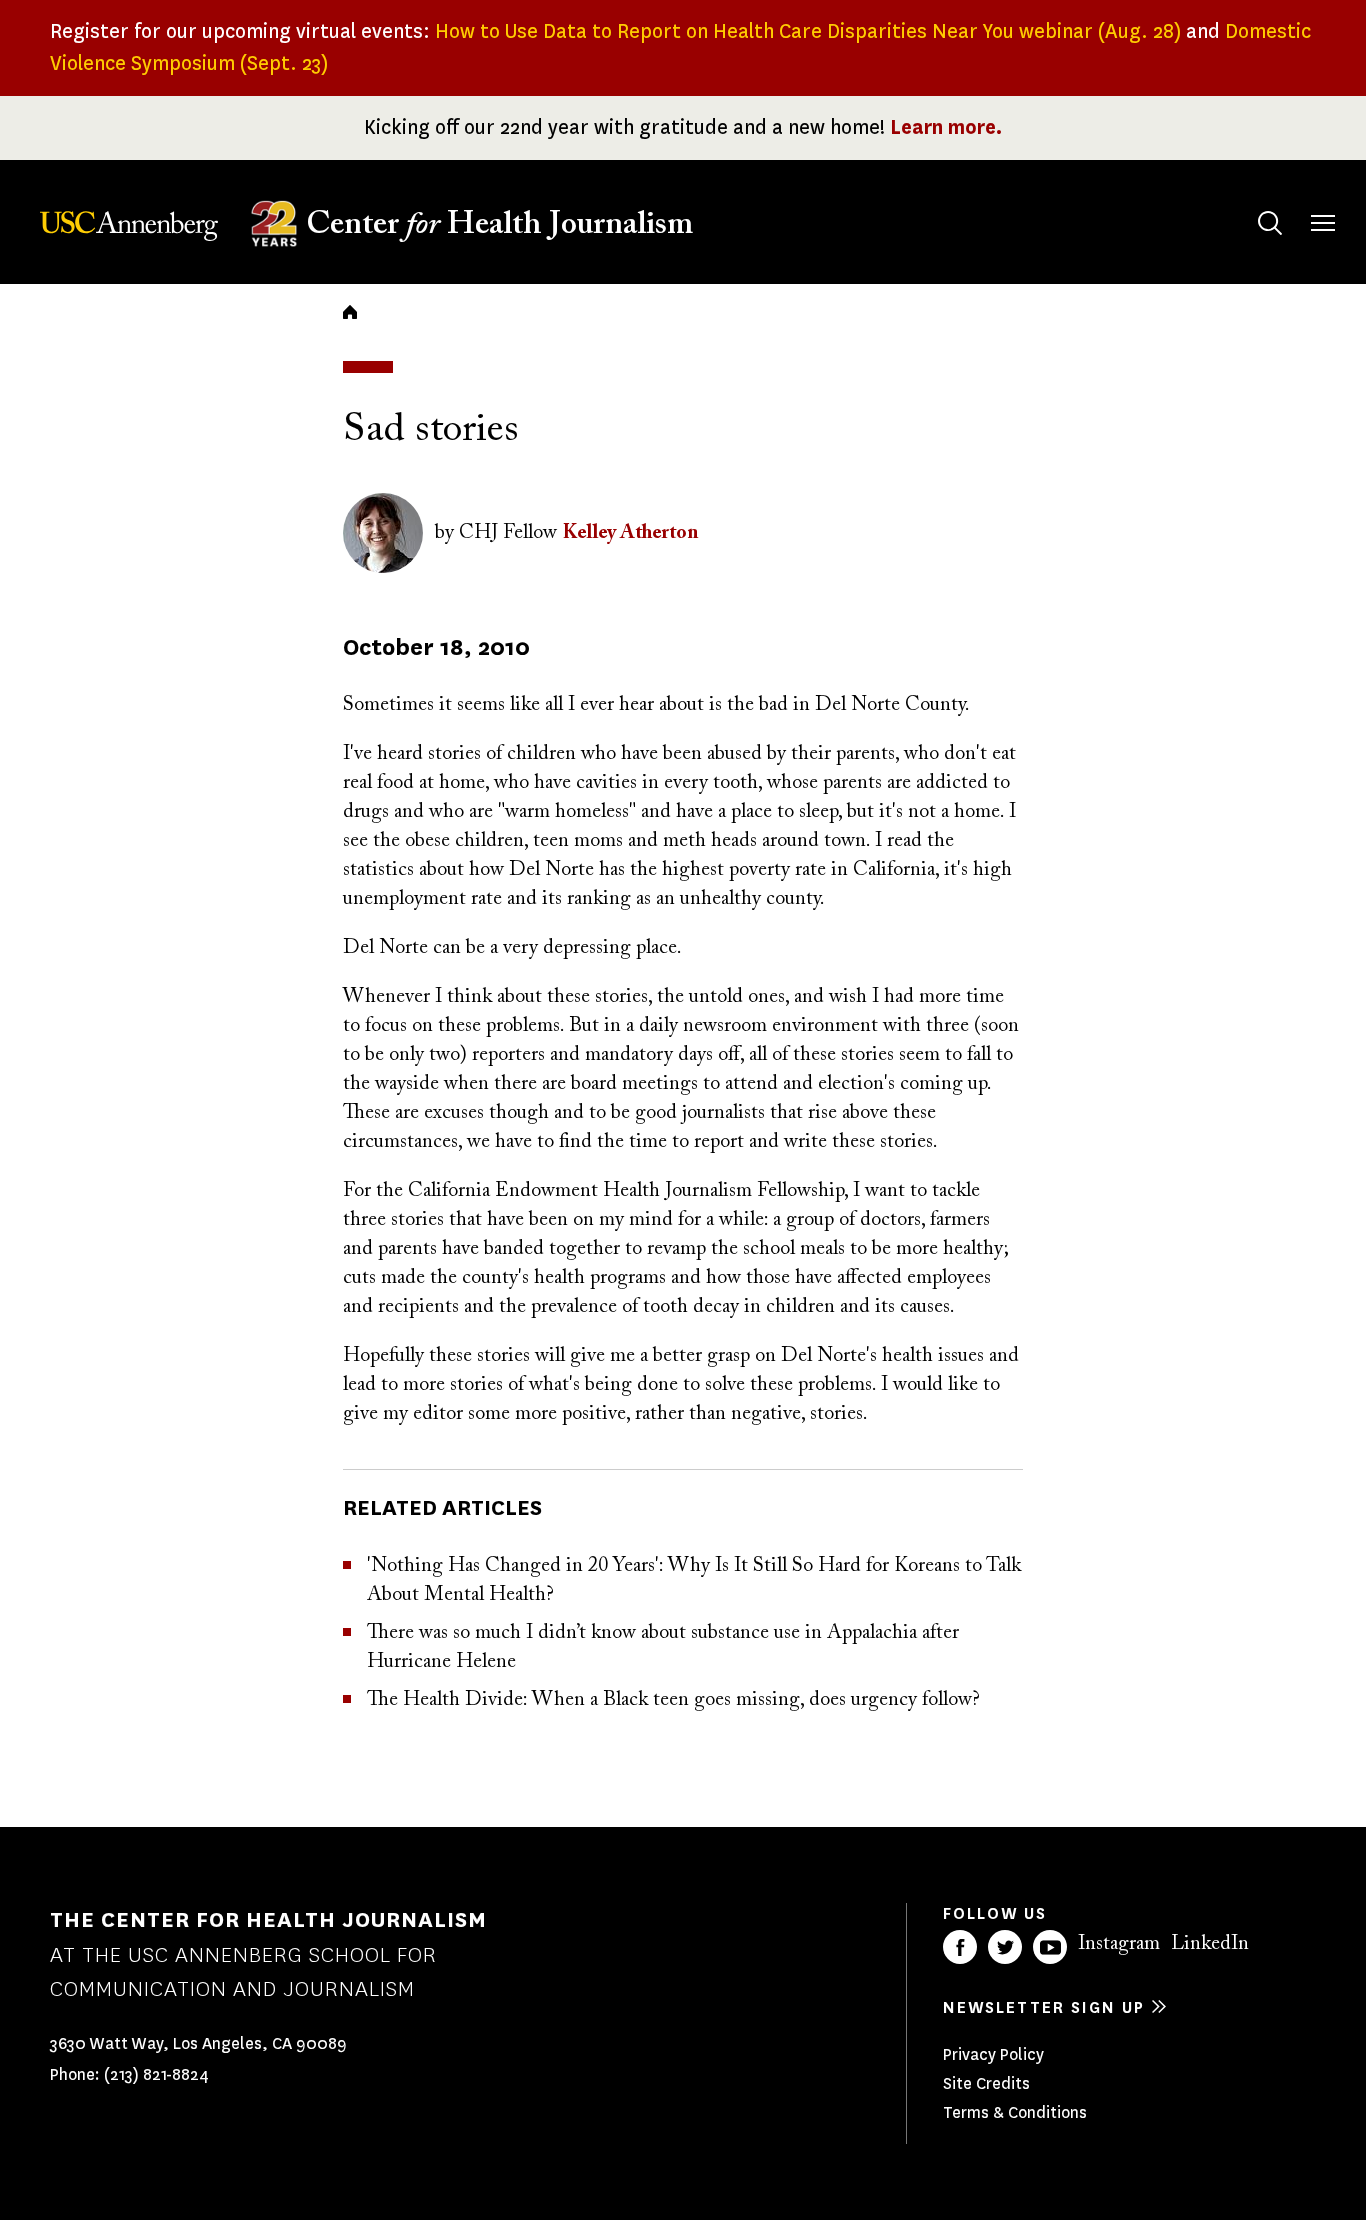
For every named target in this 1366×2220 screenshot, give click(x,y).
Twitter (1005, 1947)
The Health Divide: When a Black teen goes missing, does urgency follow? (673, 1700)
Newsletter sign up (1044, 2007)
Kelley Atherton (631, 533)
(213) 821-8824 (156, 2074)
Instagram (1119, 1944)
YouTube (1050, 1947)
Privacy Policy (993, 2054)
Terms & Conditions (1015, 2112)
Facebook (960, 1947)
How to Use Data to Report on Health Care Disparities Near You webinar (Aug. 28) (808, 31)
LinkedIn (1210, 1944)
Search (1270, 223)
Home (350, 312)
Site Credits (986, 2083)
